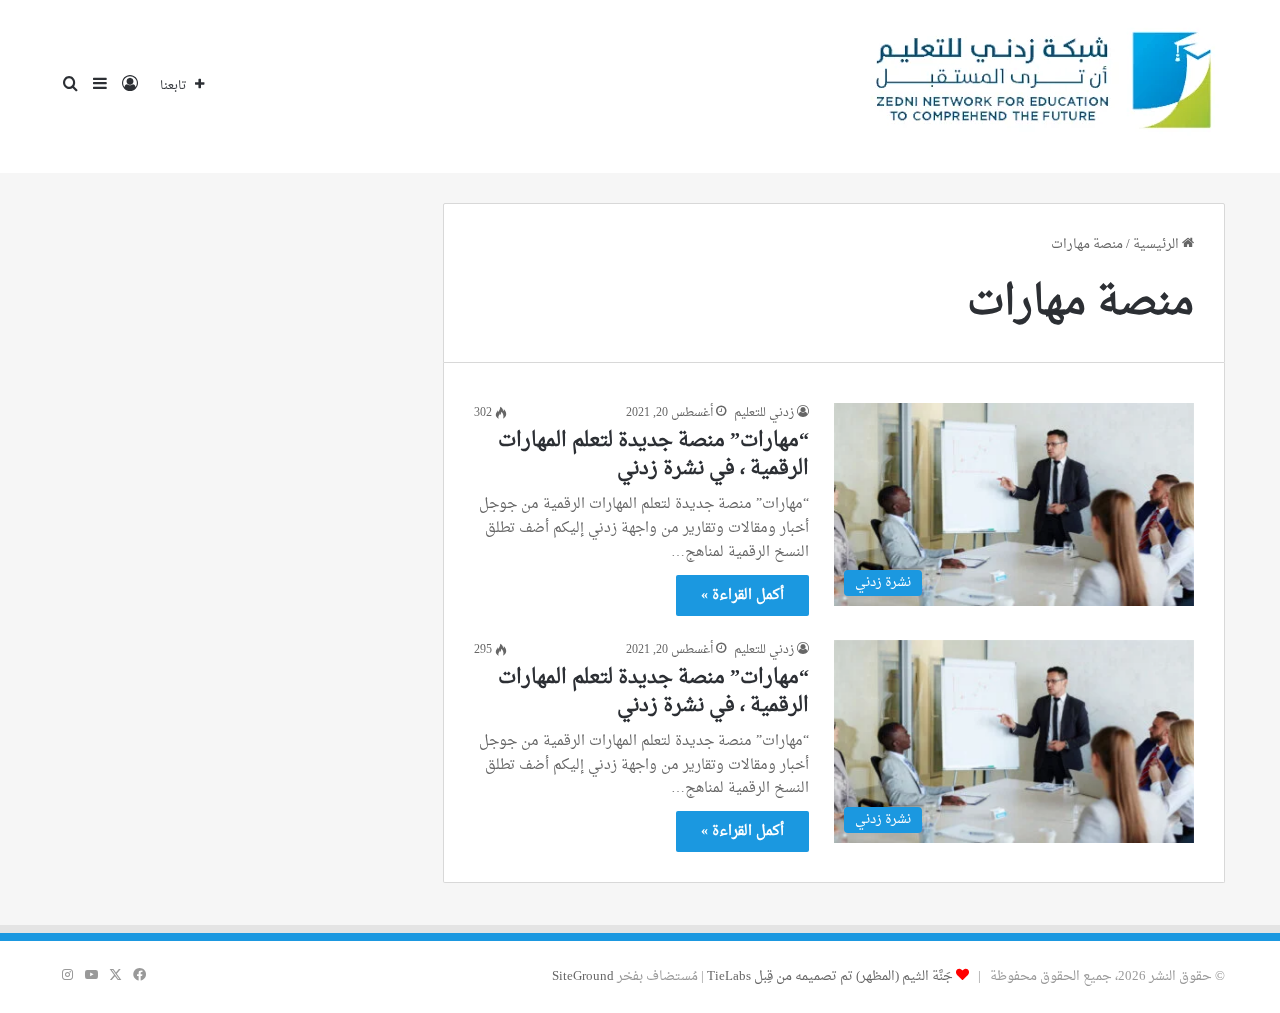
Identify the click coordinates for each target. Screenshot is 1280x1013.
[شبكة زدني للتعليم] (1036, 86)
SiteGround (583, 976)
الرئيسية (1157, 244)
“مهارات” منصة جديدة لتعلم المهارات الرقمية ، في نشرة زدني (653, 455)
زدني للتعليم (764, 413)
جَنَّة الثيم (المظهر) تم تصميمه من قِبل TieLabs (830, 976)
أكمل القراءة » (742, 595)
